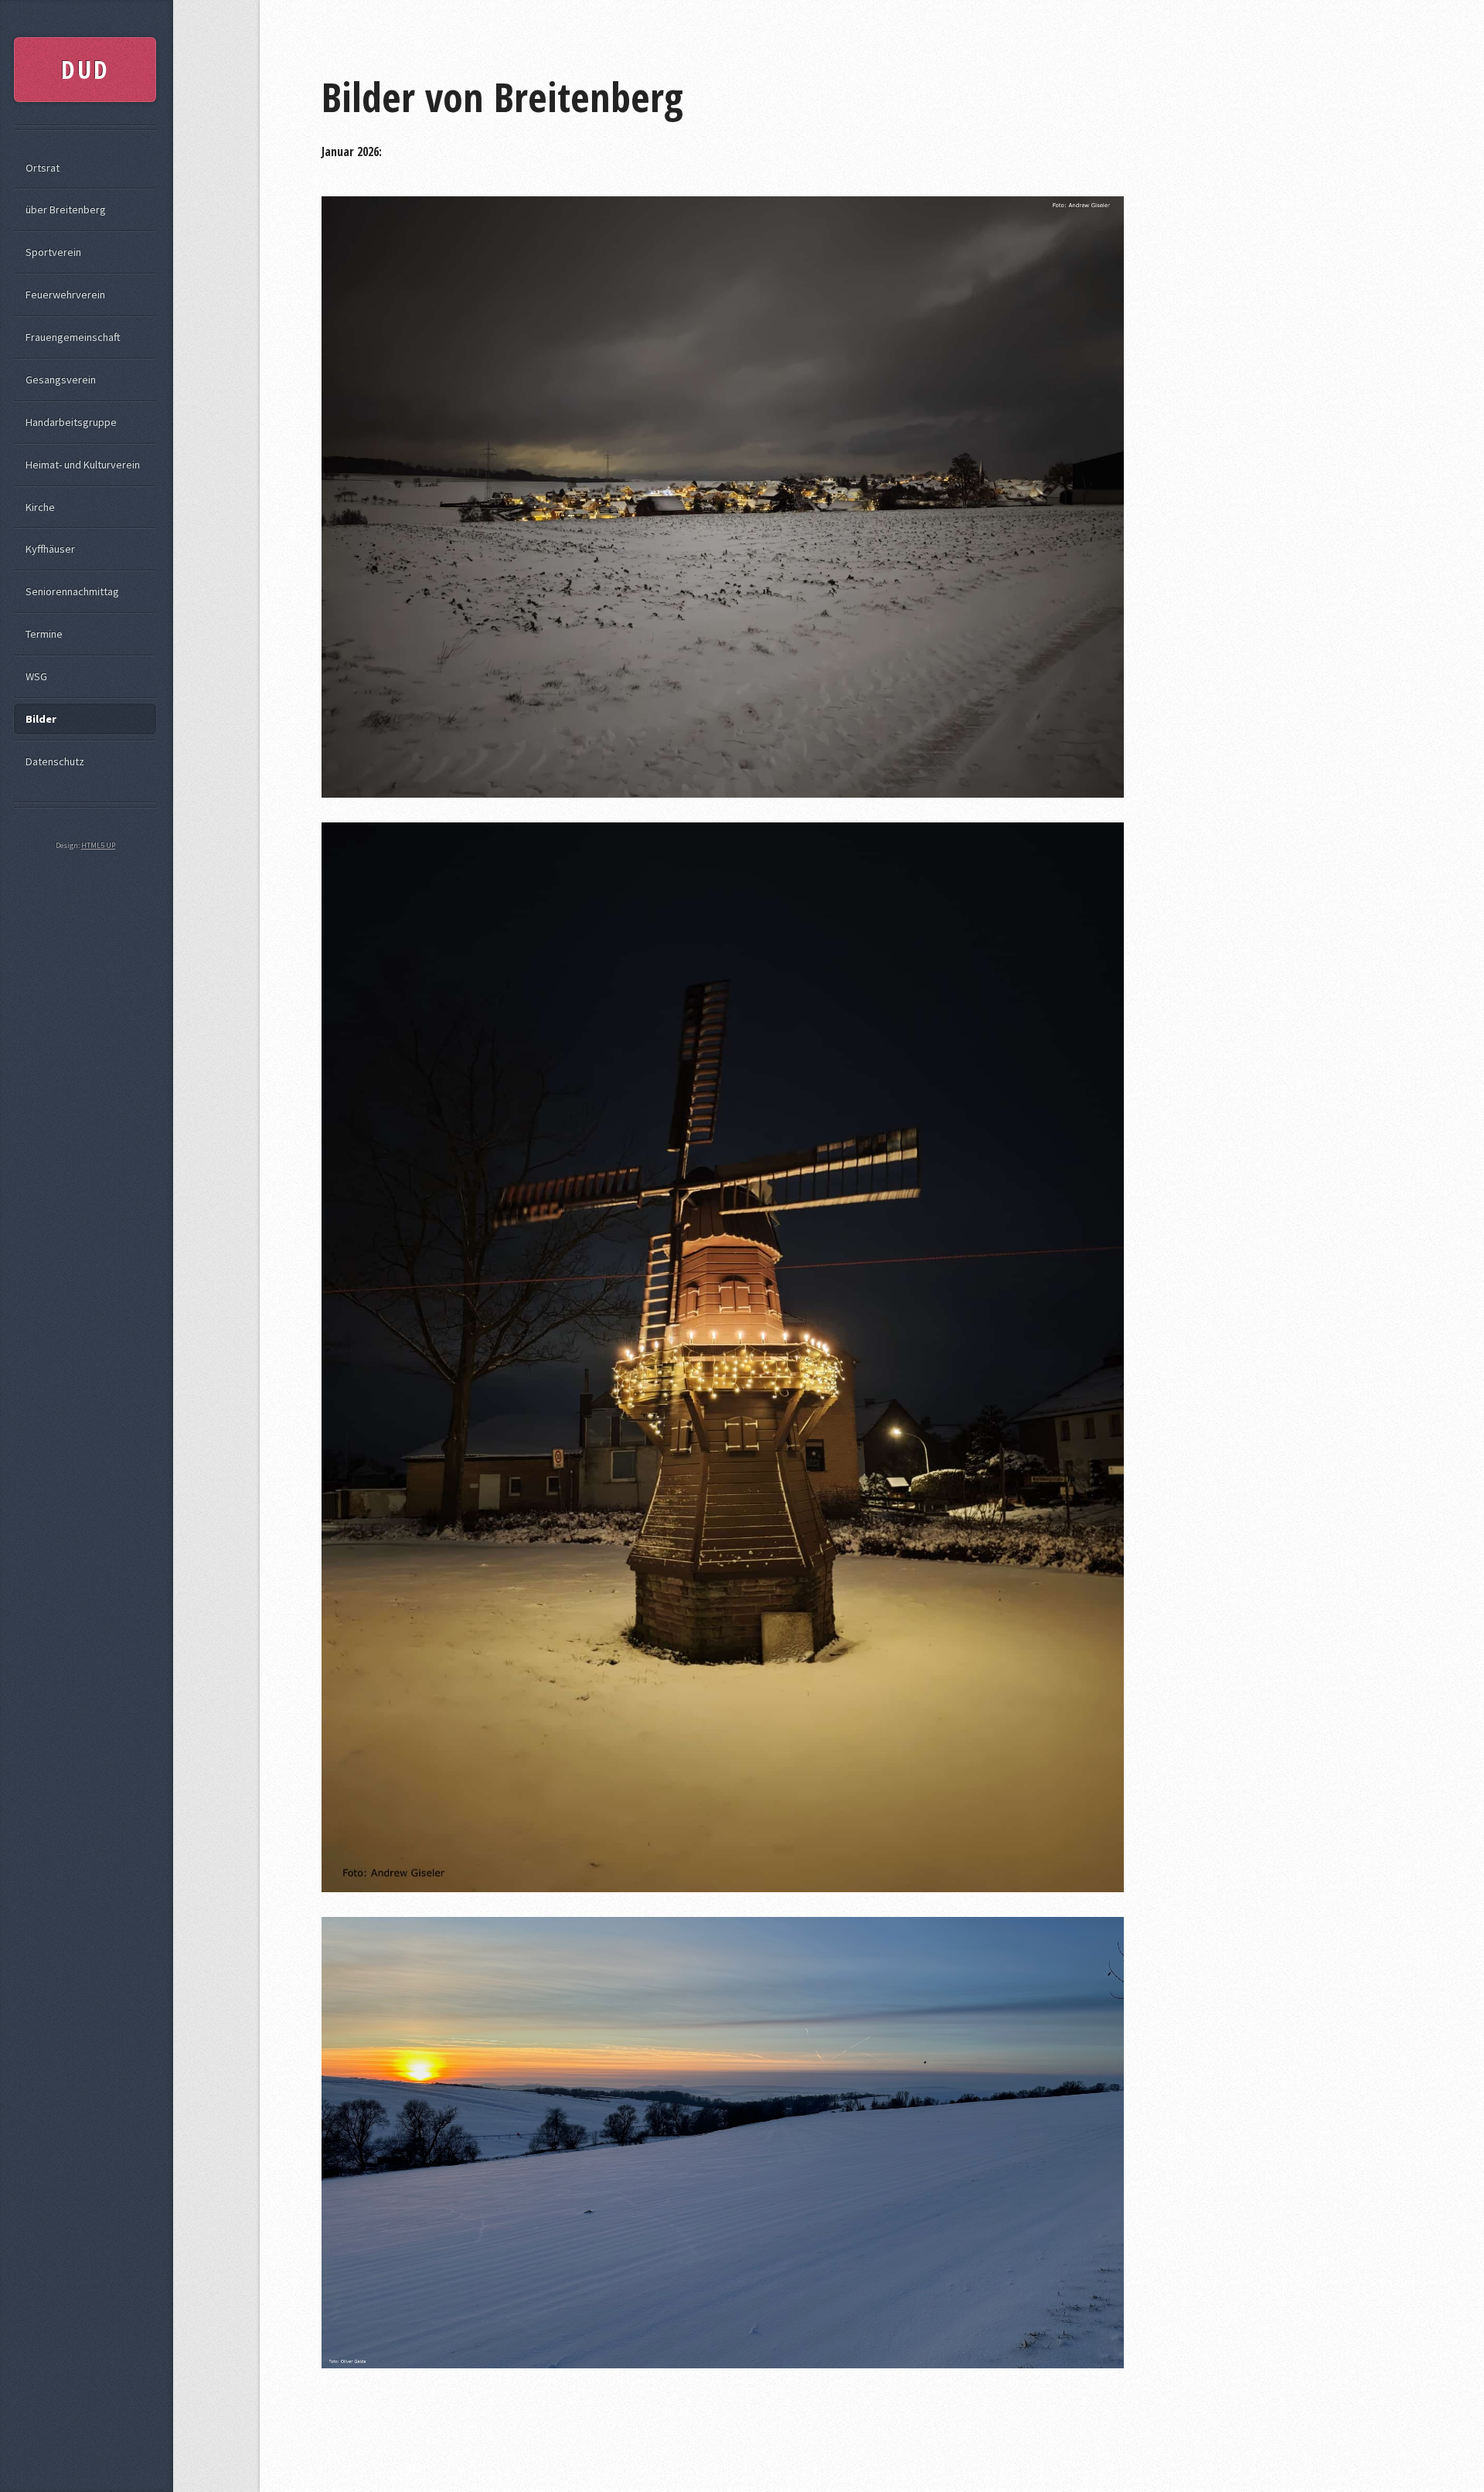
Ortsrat (43, 168)
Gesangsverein (61, 380)
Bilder (41, 719)
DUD (86, 69)
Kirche (40, 507)
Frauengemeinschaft (73, 337)
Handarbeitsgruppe (71, 422)
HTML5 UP (98, 845)
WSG (36, 676)
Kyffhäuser (50, 549)
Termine (44, 634)
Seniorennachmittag (72, 591)
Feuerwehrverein (65, 294)
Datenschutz (55, 761)
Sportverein (53, 252)
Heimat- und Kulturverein (83, 465)
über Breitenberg (66, 209)
